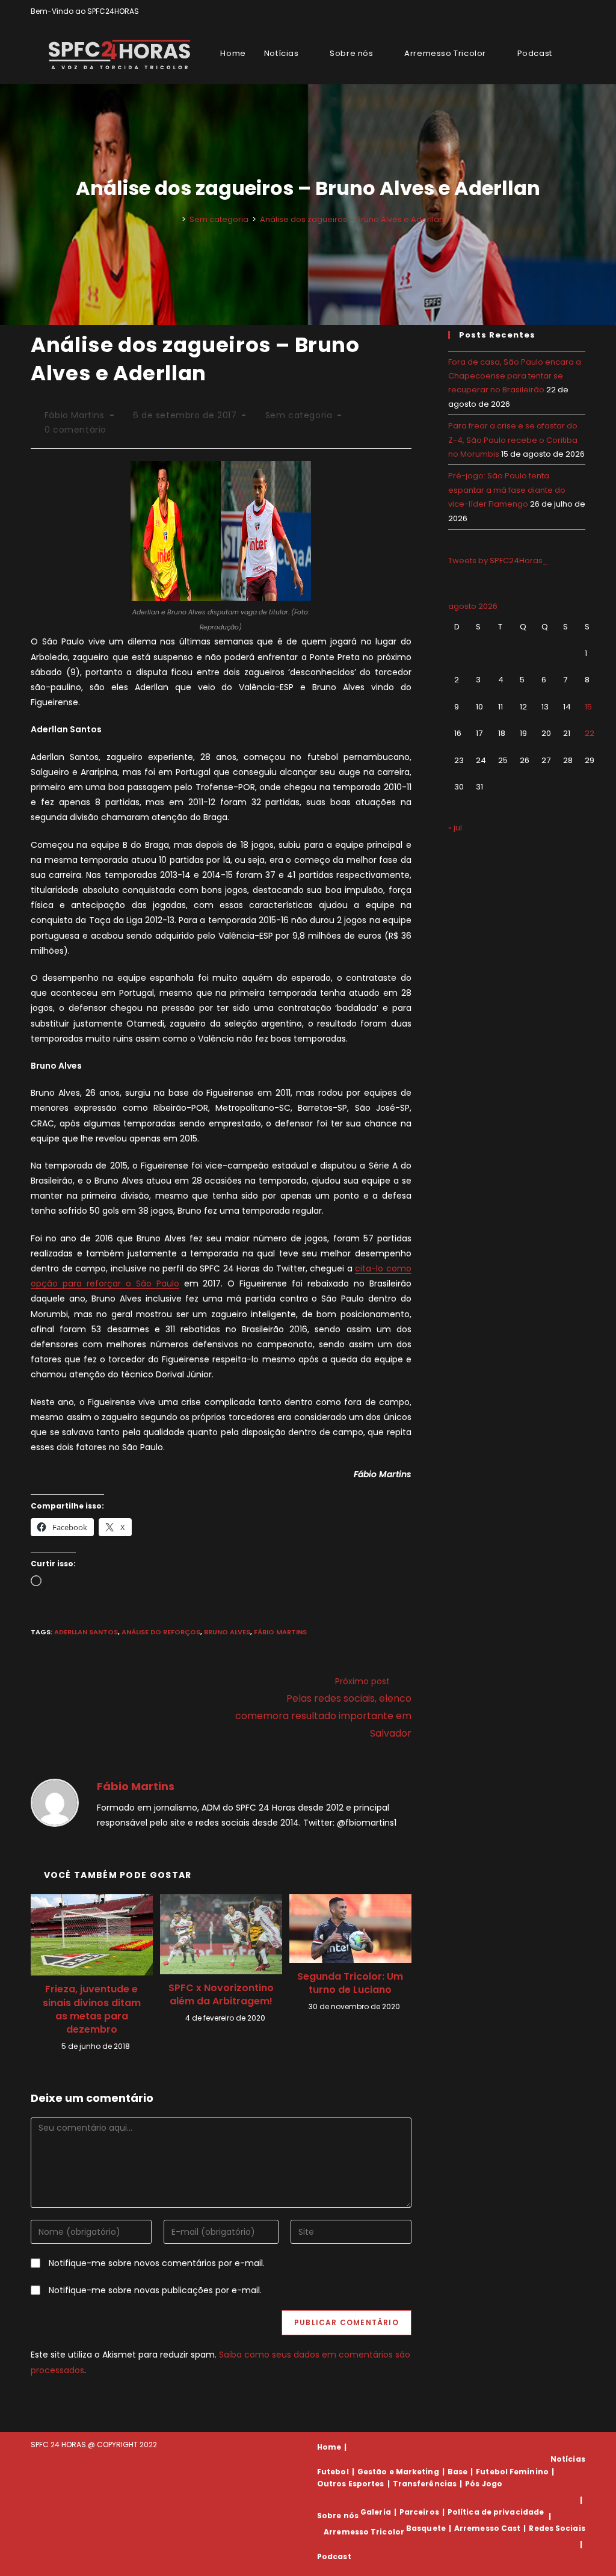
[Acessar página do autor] (55, 1802)
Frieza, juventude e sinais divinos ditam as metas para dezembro (92, 2009)
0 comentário (75, 430)
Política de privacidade (496, 2512)
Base (457, 2472)
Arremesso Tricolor (364, 2532)
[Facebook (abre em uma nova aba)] (554, 11)
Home (329, 2447)
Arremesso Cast (487, 2528)
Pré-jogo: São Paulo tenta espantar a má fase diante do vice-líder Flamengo (507, 490)
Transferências (425, 2484)
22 (590, 733)
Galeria (376, 2512)
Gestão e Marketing (398, 2472)
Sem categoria (299, 415)
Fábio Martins (75, 415)
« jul (455, 828)
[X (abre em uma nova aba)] (541, 11)
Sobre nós (338, 2516)
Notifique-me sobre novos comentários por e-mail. (157, 2263)
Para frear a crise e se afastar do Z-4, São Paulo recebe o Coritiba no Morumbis (513, 440)
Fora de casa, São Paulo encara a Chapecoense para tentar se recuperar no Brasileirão (515, 376)
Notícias (568, 2459)
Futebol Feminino (512, 2472)
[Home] (175, 219)
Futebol (333, 2472)
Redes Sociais (557, 2528)
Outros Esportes (351, 2484)
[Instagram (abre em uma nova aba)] (568, 11)
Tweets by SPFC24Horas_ (498, 561)
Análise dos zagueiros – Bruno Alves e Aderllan (352, 219)
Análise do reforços (161, 1632)
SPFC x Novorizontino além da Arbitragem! (221, 1995)
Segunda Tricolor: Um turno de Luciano (350, 1983)
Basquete (426, 2528)
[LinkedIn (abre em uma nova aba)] (580, 11)
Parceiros (419, 2512)
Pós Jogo (484, 2484)
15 (588, 707)
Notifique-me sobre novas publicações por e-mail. (155, 2290)
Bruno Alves (227, 1632)
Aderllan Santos (86, 1632)
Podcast (334, 2556)
